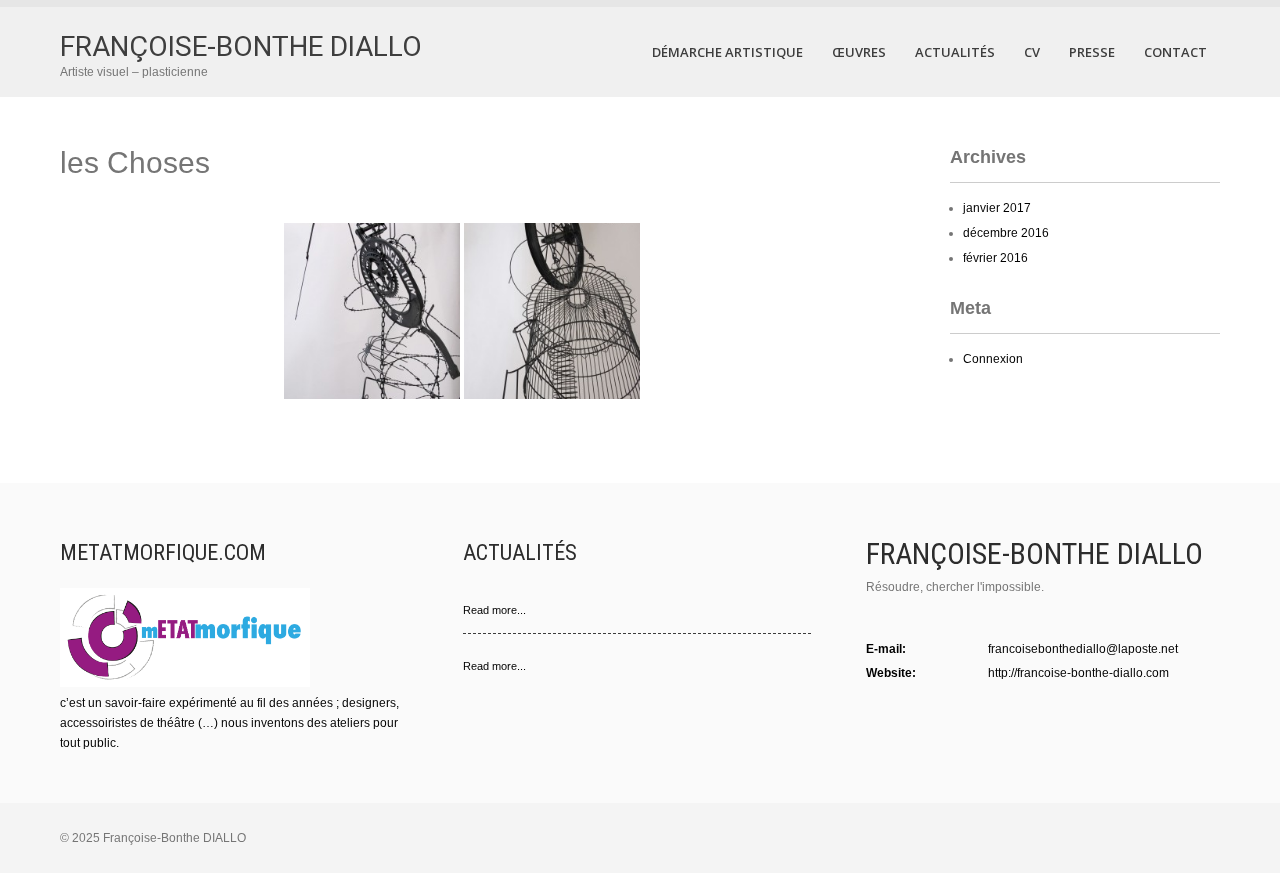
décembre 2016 (1006, 233)
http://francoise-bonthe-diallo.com (1078, 673)
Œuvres (859, 52)
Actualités (955, 52)
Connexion (993, 359)
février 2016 (995, 258)
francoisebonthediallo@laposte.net (1083, 649)
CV (1032, 52)
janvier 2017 (997, 208)
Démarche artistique (727, 52)
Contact (1175, 52)
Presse (1092, 52)
